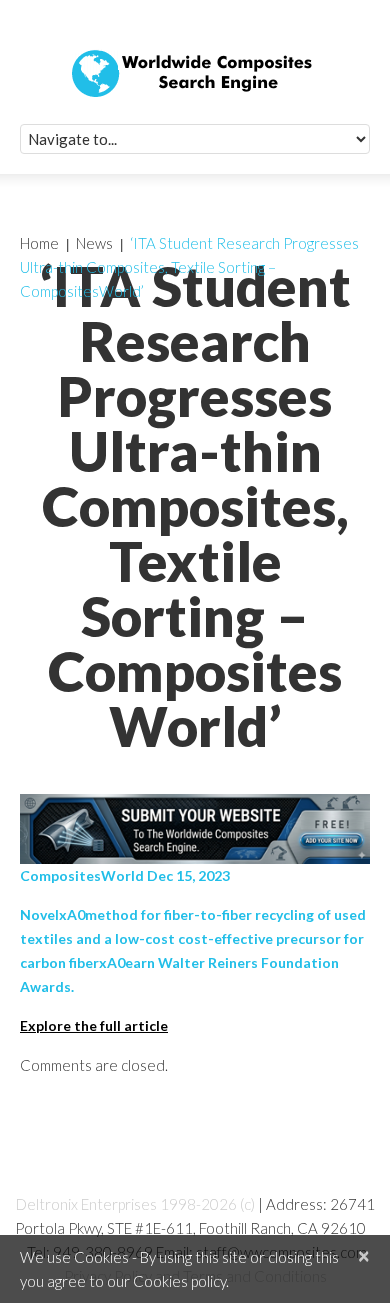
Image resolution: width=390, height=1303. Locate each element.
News (94, 243)
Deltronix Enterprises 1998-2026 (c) (135, 1204)
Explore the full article (94, 1025)
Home (39, 243)
